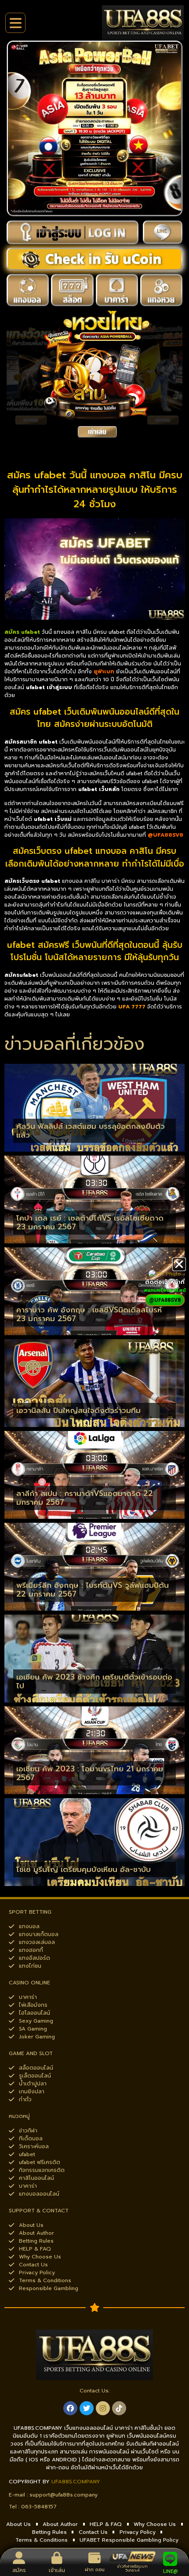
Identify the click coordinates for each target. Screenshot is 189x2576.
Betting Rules (49, 2532)
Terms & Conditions (42, 2540)
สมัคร (19, 2570)
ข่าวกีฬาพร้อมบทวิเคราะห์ (133, 2568)
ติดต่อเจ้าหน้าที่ (165, 1282)
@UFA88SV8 (165, 835)
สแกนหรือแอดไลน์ (165, 1290)
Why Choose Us (155, 2524)
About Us (18, 2524)
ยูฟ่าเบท (104, 672)
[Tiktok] (119, 2408)
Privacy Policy (138, 2532)
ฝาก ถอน (95, 2570)
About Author (60, 2524)
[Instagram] (103, 2408)
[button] (179, 1264)
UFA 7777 (132, 1007)
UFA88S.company (76, 2482)
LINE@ (170, 2571)
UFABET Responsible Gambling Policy (129, 2540)
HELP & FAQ (106, 2524)
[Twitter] (87, 2408)
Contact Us (93, 2532)
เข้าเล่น (57, 2570)
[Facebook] (70, 2408)
